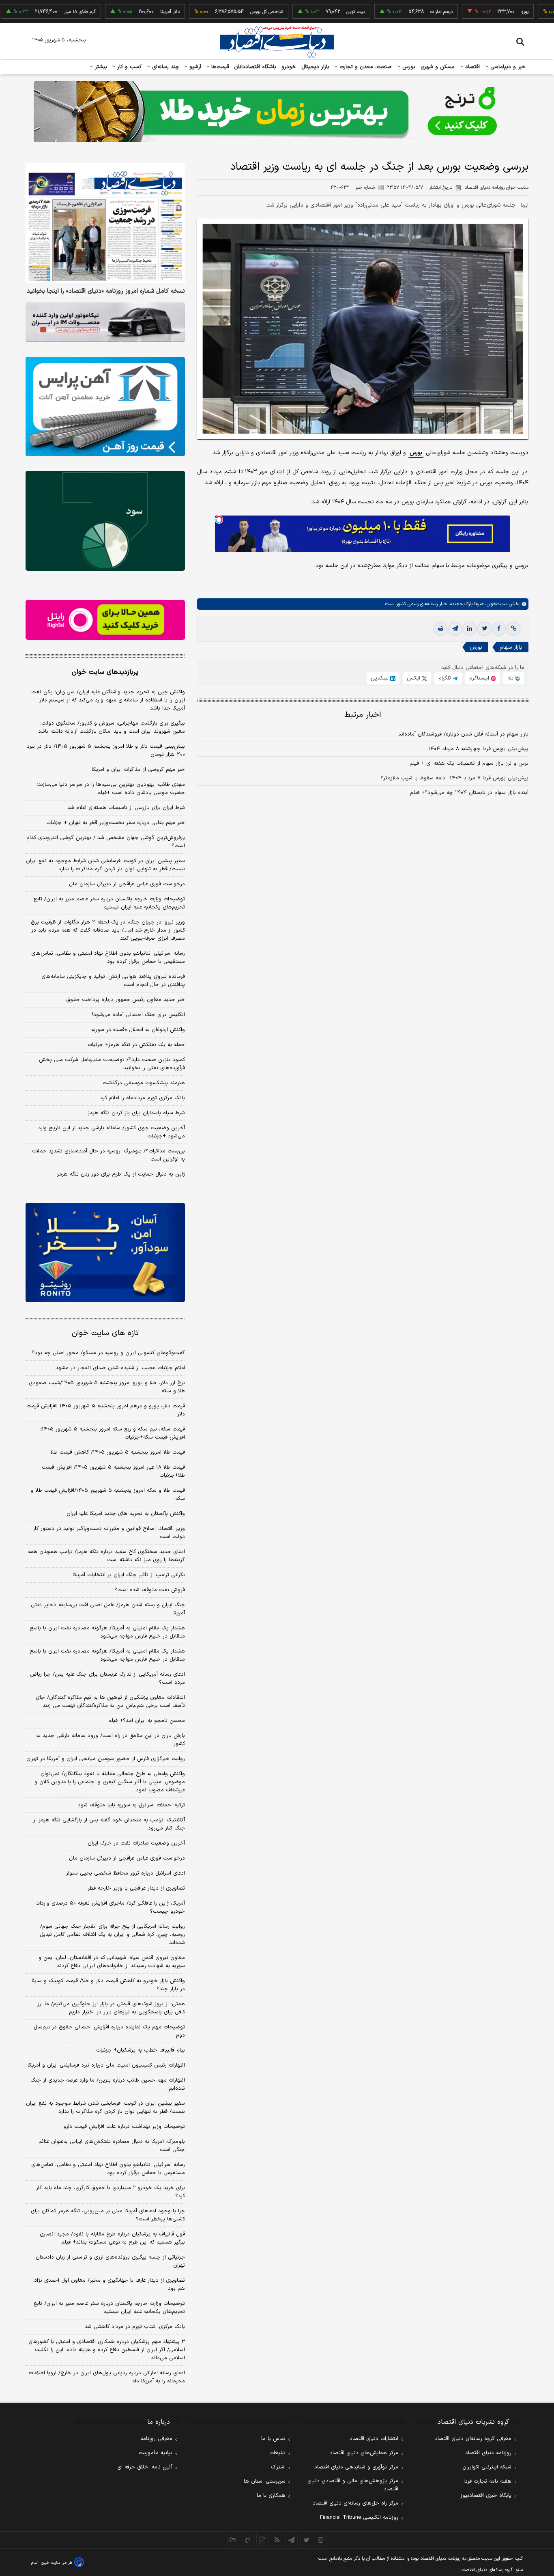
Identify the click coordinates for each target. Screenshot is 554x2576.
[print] (440, 629)
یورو (476, 12)
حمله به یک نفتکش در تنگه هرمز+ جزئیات (136, 1045)
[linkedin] (470, 629)
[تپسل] (219, 520)
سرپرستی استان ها (265, 2481)
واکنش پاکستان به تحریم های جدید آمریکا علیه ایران (126, 1514)
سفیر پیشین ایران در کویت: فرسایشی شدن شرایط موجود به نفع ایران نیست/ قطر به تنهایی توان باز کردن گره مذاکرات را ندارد (105, 865)
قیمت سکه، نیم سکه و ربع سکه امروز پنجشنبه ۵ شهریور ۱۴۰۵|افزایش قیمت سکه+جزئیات (113, 1433)
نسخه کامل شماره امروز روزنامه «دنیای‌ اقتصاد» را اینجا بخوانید (106, 291)
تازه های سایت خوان (105, 1333)
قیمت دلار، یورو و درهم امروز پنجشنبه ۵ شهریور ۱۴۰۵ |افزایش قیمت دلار (106, 1410)
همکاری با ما (271, 2496)
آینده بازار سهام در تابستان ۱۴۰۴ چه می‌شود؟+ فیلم (469, 793)
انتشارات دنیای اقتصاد (374, 2439)
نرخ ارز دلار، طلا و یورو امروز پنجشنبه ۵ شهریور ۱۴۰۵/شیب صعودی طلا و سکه (107, 1387)
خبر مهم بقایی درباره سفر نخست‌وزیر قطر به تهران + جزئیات (116, 823)
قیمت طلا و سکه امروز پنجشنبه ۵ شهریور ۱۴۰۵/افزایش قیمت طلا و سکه (108, 1495)
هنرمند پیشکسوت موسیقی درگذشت (144, 1083)
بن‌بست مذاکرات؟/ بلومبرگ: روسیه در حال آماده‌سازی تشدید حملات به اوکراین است (108, 1155)
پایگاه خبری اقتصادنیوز (486, 2496)
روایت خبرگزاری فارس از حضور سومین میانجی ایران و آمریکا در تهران (106, 1759)
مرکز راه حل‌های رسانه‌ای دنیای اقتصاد (355, 2503)
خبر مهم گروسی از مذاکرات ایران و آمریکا (138, 770)
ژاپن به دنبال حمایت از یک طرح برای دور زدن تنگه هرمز (121, 1174)
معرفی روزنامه (156, 2439)
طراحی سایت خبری (57, 2563)
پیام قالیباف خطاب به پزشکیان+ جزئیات (141, 2050)
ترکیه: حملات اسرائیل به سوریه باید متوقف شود (131, 1805)
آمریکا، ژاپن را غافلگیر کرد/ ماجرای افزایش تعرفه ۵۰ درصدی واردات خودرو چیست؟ (110, 1907)
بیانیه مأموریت (156, 2453)
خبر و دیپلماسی (507, 67)
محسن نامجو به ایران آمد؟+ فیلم (147, 1721)
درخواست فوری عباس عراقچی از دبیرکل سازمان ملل (127, 884)
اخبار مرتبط (363, 715)
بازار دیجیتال (315, 67)
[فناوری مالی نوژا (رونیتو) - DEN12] (105, 1253)
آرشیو (194, 67)
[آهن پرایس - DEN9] (105, 407)
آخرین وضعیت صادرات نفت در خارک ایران (136, 1843)
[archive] (233, 2540)
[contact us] (248, 2540)
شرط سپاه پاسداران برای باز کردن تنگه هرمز (136, 1113)
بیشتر (100, 67)
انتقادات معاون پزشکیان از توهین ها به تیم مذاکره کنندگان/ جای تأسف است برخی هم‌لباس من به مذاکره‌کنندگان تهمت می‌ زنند (110, 1702)
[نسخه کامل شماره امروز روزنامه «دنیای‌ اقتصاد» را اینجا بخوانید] (105, 223)
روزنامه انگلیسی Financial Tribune (359, 2518)
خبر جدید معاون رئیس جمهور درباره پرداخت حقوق (126, 1000)
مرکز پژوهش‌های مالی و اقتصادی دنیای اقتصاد (353, 2485)
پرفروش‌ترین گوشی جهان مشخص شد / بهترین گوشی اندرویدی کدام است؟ (106, 842)
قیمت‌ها (219, 67)
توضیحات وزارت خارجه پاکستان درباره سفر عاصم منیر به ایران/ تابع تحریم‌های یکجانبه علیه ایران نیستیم (109, 903)
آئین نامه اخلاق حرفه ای (145, 2467)
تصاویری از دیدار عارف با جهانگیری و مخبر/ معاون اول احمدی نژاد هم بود (110, 2285)
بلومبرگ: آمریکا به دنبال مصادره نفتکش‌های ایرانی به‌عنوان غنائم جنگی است (112, 2146)
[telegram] (455, 629)
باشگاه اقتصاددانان (255, 67)
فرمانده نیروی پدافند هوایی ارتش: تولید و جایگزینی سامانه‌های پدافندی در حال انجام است (113, 981)
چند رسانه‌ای (165, 67)
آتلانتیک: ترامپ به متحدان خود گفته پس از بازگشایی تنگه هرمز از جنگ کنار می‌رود (109, 1824)
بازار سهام (511, 647)
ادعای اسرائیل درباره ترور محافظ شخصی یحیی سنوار (126, 1873)
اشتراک (278, 2467)
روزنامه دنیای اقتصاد (488, 2453)
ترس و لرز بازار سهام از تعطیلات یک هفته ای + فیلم (469, 764)
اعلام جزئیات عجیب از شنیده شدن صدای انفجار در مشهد (120, 1368)
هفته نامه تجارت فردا (487, 2481)
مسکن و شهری (438, 67)
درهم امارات (393, 12)
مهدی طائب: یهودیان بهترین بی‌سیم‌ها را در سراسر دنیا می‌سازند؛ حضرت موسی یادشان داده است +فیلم (111, 789)
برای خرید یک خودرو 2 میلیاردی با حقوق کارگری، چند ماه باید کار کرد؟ (111, 2192)
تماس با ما (273, 2439)
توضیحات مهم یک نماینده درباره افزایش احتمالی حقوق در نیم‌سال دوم (109, 2031)
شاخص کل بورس (218, 12)
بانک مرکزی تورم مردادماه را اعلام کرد (143, 1098)
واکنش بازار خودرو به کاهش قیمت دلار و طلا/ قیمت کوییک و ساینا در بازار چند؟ (108, 1985)
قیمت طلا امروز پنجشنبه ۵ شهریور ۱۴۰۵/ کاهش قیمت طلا (118, 1452)
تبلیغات (277, 2453)
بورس (408, 67)
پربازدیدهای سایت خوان (105, 672)
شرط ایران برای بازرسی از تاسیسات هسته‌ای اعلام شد (126, 808)
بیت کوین (307, 12)
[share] (262, 2540)
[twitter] (484, 629)
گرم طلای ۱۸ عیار (31, 12)
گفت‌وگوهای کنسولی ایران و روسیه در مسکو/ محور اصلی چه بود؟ (108, 1353)
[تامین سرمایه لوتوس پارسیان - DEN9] (105, 521)
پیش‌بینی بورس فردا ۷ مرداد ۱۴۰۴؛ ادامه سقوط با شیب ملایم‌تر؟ (454, 778)
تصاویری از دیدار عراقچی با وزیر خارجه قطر (136, 1888)
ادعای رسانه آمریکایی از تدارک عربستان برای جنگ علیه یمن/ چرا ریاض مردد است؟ (107, 1678)
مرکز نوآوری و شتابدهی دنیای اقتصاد (356, 2467)
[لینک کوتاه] (513, 629)
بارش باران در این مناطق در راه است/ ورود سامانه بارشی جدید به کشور (111, 1740)
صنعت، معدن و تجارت (365, 67)
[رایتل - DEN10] (105, 620)
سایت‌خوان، (495, 604)
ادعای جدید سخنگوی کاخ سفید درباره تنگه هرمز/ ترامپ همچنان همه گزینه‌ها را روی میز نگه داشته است (106, 1556)
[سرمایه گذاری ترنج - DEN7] (277, 112)
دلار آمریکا (121, 12)
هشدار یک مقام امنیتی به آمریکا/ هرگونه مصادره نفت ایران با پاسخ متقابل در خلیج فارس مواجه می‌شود (107, 1632)
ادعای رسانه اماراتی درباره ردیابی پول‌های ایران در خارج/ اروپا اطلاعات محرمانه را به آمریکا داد (107, 2377)
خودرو (289, 67)
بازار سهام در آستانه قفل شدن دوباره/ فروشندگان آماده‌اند (463, 734)
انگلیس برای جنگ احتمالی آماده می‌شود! (138, 1015)
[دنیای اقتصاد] (277, 42)
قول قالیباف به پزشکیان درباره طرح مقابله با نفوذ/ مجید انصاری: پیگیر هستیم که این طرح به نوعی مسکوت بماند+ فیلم (112, 2238)
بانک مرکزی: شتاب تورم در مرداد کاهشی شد (135, 2327)
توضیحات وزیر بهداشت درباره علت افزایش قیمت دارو (124, 2127)
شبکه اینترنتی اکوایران (487, 2467)
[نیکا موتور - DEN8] (105, 322)
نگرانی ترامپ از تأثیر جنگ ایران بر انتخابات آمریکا (129, 1575)
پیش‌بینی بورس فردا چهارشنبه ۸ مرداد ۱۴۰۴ (478, 749)
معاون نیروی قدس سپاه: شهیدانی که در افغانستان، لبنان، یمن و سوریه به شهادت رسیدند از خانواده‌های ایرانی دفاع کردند (112, 1962)
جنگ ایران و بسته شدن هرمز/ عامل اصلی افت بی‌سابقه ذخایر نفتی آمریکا (108, 1609)
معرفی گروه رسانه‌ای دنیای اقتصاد (473, 2439)
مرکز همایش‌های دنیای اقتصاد (364, 2453)
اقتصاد (472, 67)
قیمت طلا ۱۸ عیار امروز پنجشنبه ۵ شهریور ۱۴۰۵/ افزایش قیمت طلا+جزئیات (113, 1471)
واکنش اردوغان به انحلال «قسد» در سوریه (138, 1030)
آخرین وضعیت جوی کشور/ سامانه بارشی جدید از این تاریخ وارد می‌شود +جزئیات (112, 1132)
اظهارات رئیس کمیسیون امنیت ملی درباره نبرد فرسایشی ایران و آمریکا (106, 2065)
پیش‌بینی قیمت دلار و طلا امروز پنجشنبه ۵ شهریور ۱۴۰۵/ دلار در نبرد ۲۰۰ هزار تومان (106, 751)
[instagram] (321, 2540)
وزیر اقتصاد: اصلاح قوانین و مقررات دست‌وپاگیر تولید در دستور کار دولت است (109, 1533)
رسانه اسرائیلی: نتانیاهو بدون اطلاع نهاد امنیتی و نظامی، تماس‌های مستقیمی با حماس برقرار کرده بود (108, 958)
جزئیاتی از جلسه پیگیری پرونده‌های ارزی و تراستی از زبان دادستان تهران (110, 2261)
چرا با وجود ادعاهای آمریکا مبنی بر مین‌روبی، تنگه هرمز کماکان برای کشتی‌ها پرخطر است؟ (108, 2215)
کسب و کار (129, 67)
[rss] (277, 2540)
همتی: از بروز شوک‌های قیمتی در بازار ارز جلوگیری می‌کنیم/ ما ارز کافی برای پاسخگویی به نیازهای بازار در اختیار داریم (111, 2008)
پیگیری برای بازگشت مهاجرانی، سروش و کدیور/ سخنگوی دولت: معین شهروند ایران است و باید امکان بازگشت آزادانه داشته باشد (112, 727)
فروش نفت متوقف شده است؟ (150, 1590)
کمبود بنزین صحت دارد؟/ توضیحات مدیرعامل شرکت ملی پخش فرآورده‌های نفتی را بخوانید (112, 1064)
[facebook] (499, 629)
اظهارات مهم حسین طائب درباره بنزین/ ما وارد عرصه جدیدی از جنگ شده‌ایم (108, 2084)
